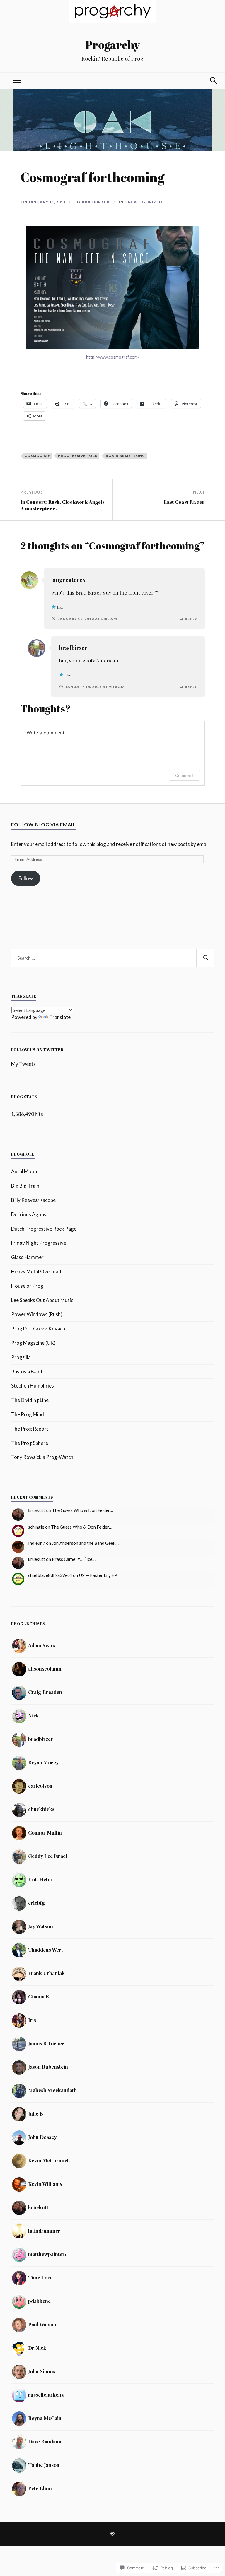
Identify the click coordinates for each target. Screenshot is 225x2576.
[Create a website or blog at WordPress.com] (112, 2534)
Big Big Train (25, 1186)
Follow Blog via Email (43, 824)
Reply (191, 619)
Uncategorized (143, 202)
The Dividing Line (30, 1400)
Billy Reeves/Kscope (33, 1200)
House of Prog (27, 1286)
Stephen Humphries (33, 1386)
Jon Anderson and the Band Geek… (85, 1543)
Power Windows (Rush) (37, 1314)
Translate (60, 1017)
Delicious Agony (29, 1214)
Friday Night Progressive (39, 1243)
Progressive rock (78, 456)
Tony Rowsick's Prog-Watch (42, 1457)
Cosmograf (37, 456)
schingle (36, 1527)
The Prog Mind (28, 1414)
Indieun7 (37, 1543)
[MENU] (17, 81)
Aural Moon (24, 1171)
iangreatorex (68, 580)
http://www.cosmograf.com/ (113, 357)
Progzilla (21, 1357)
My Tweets (23, 1064)
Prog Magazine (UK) (33, 1343)
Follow (26, 878)
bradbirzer (96, 202)
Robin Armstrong (125, 456)
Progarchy (113, 45)
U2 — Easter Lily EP (98, 1575)
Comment (184, 775)
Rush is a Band (27, 1372)
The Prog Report (30, 1429)
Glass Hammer (27, 1257)
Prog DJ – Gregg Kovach (38, 1329)
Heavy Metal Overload (36, 1271)
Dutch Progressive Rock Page (44, 1229)
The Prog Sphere (30, 1443)
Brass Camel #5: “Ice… (74, 1559)
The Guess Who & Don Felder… (82, 1510)
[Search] (208, 81)
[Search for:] (112, 958)
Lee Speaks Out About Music (42, 1300)
